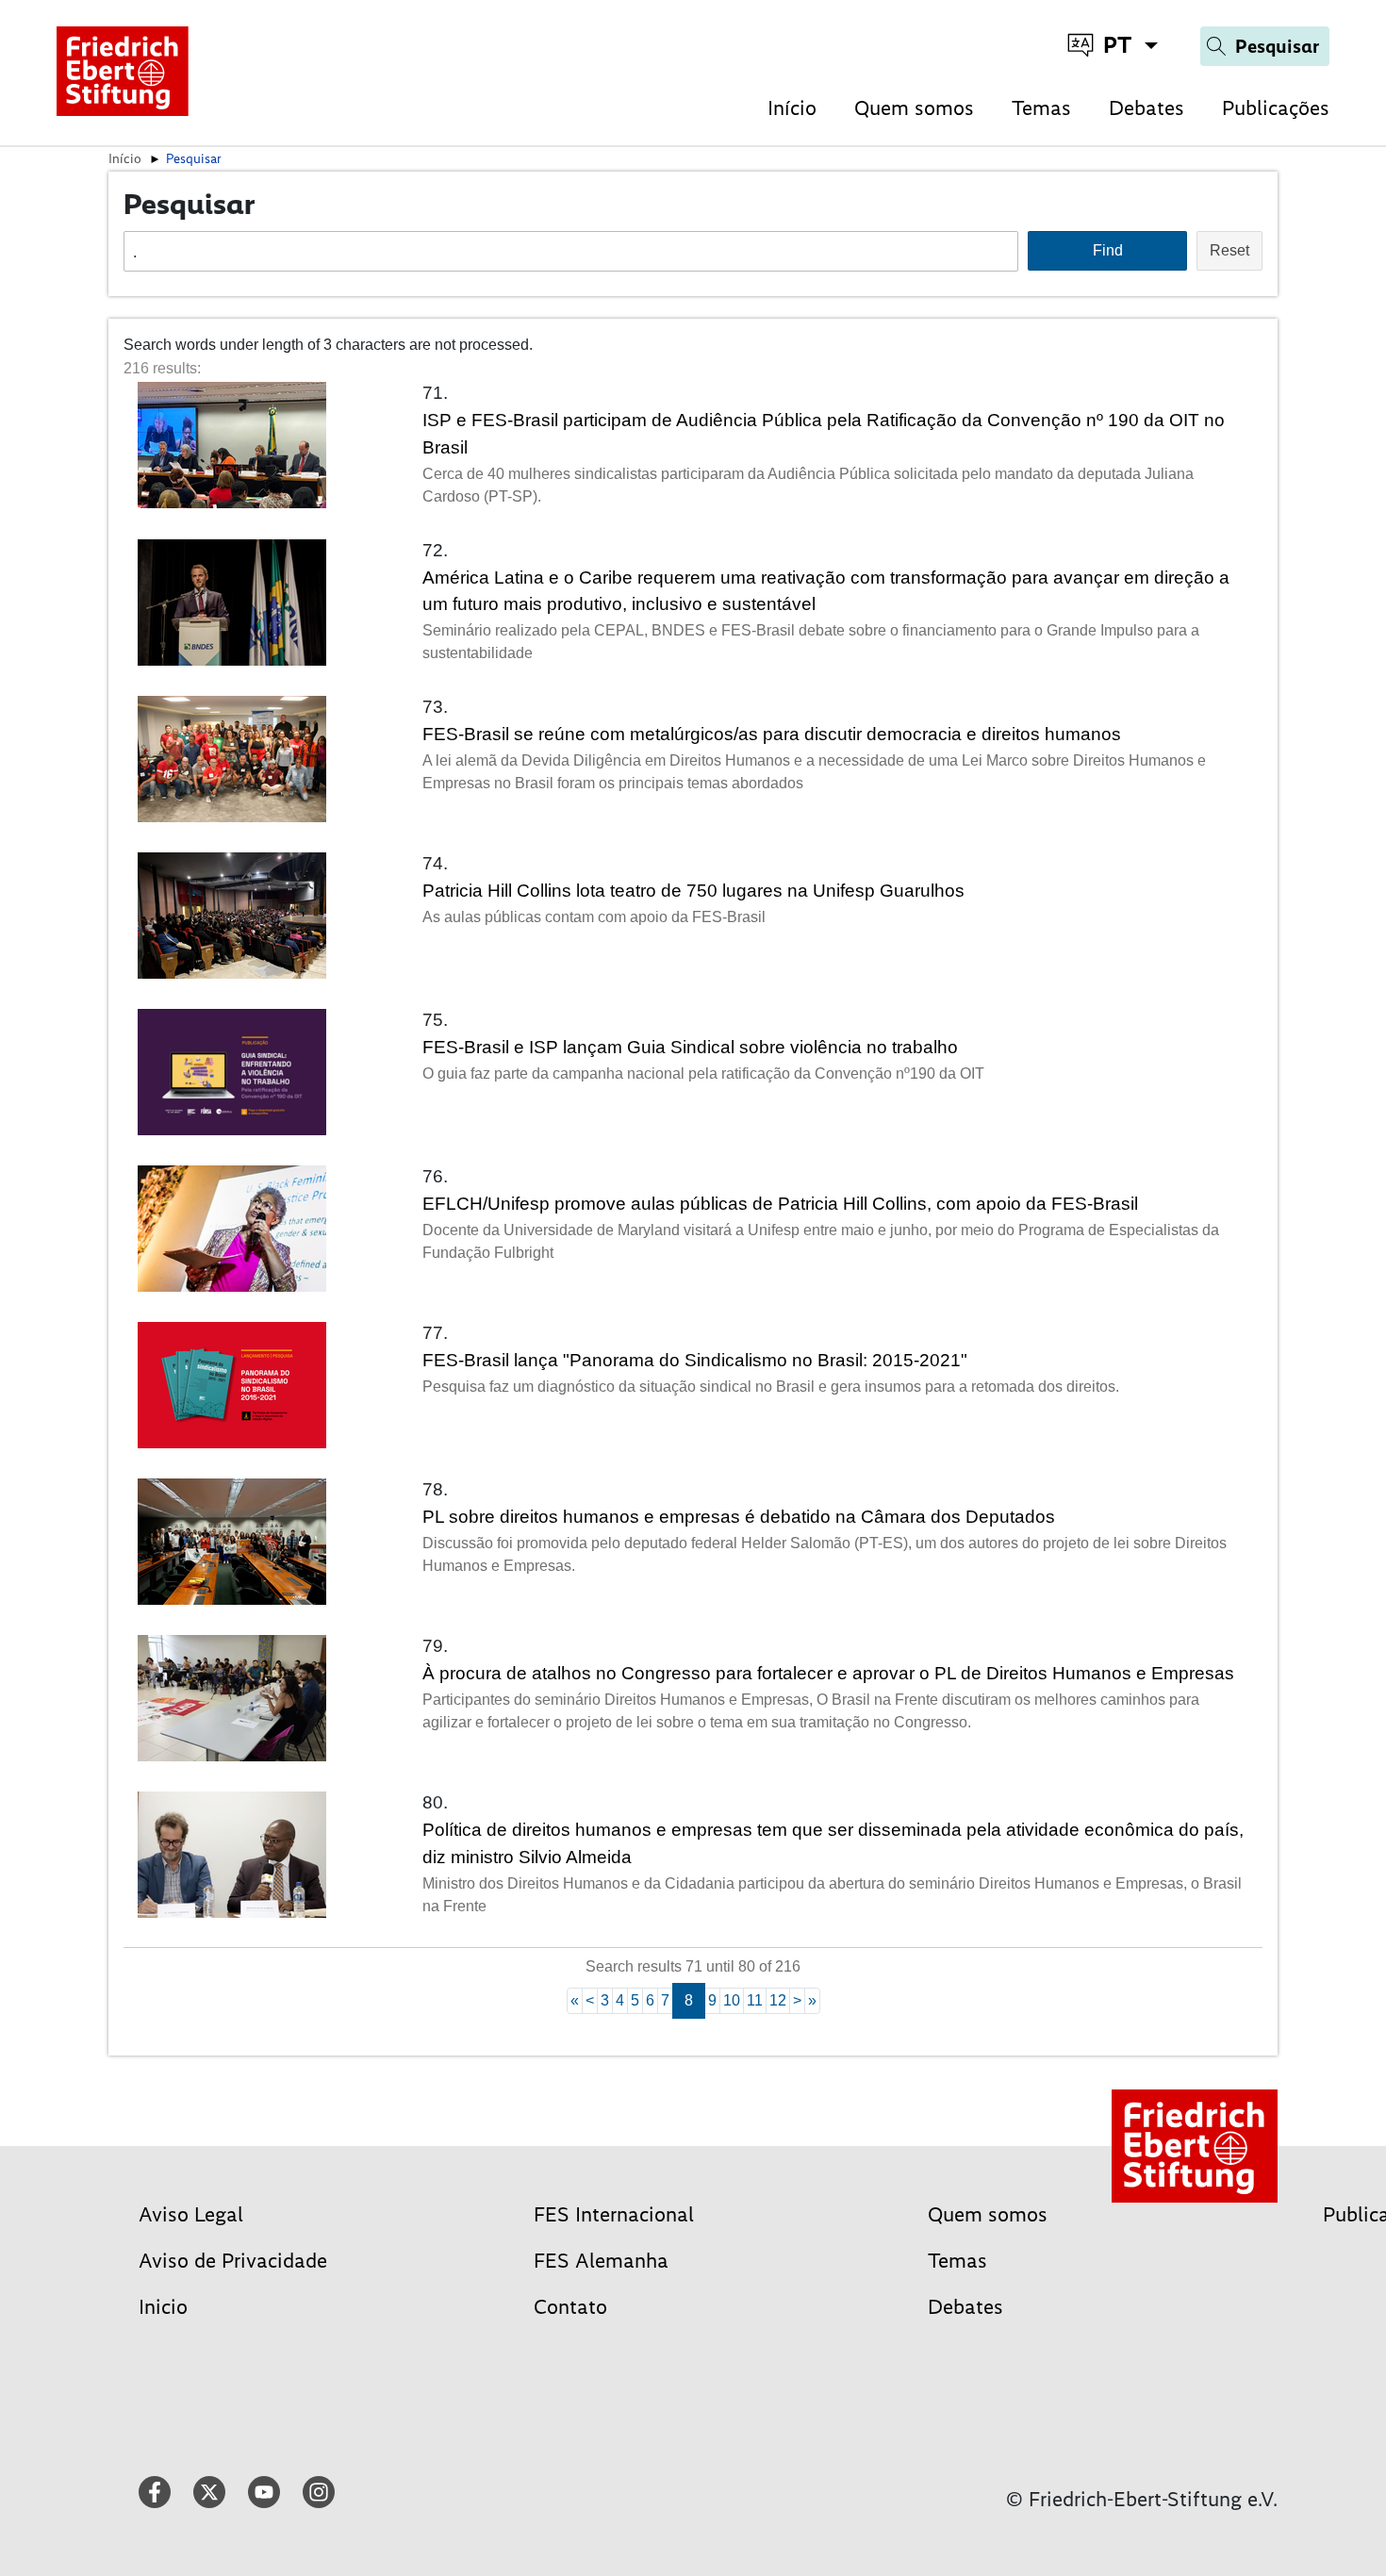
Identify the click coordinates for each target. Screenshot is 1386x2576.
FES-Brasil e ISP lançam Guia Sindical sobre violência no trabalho (690, 1047)
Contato (570, 2307)
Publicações (1276, 108)
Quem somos (914, 108)
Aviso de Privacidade (233, 2261)
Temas (1041, 108)
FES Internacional (614, 2214)
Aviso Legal (191, 2214)
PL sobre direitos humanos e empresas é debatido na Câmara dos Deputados (739, 1517)
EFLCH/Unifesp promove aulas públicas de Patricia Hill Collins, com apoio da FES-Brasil (780, 1204)
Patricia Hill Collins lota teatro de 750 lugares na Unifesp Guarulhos (693, 891)
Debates (1147, 108)
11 (755, 2000)
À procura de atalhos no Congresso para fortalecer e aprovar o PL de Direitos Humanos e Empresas (828, 1673)
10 (732, 2000)
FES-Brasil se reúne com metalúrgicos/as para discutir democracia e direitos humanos (772, 734)
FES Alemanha (601, 2261)
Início (792, 108)
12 (778, 2000)
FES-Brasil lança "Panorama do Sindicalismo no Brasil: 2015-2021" (695, 1360)
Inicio (163, 2307)
